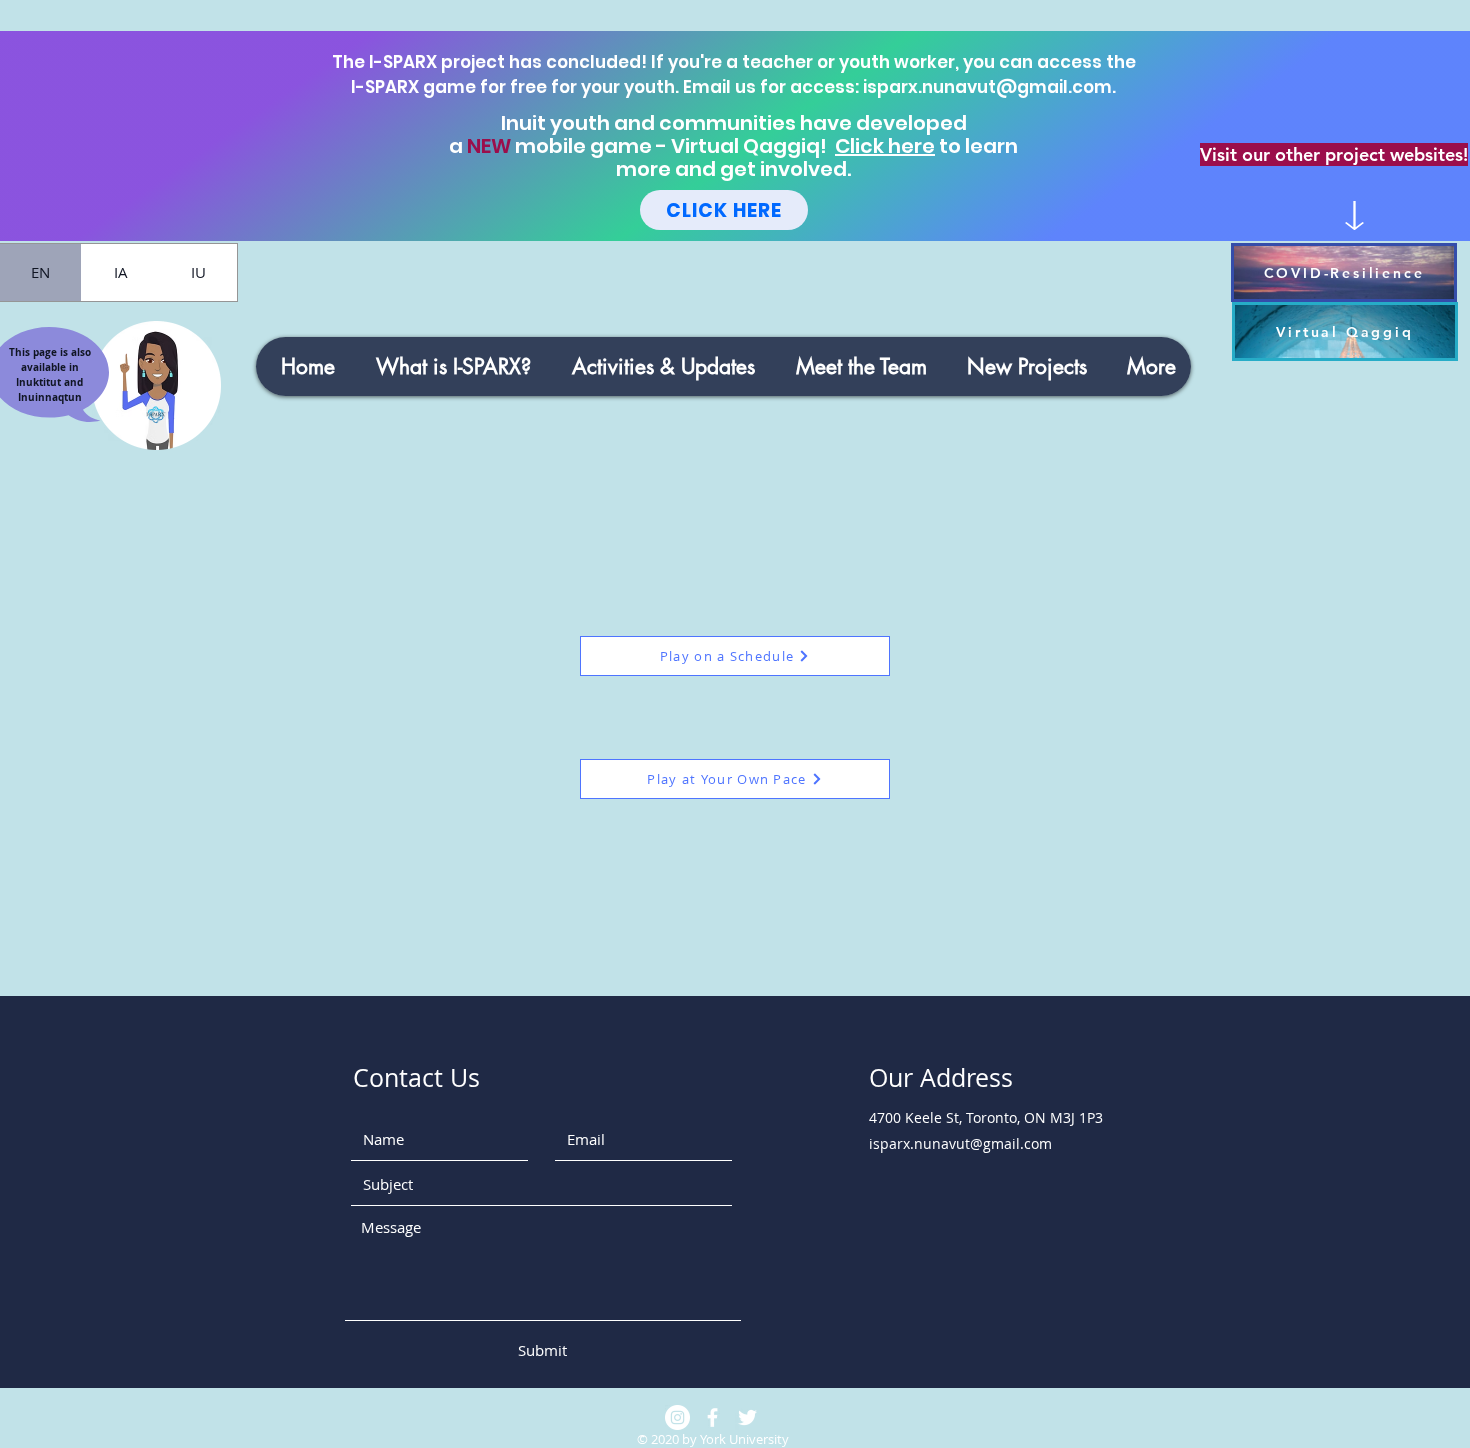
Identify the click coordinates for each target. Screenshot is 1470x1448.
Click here (885, 146)
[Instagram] (677, 1417)
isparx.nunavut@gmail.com (987, 87)
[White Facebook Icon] (712, 1417)
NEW (489, 146)
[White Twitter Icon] (747, 1417)
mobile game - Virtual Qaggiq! (673, 146)
